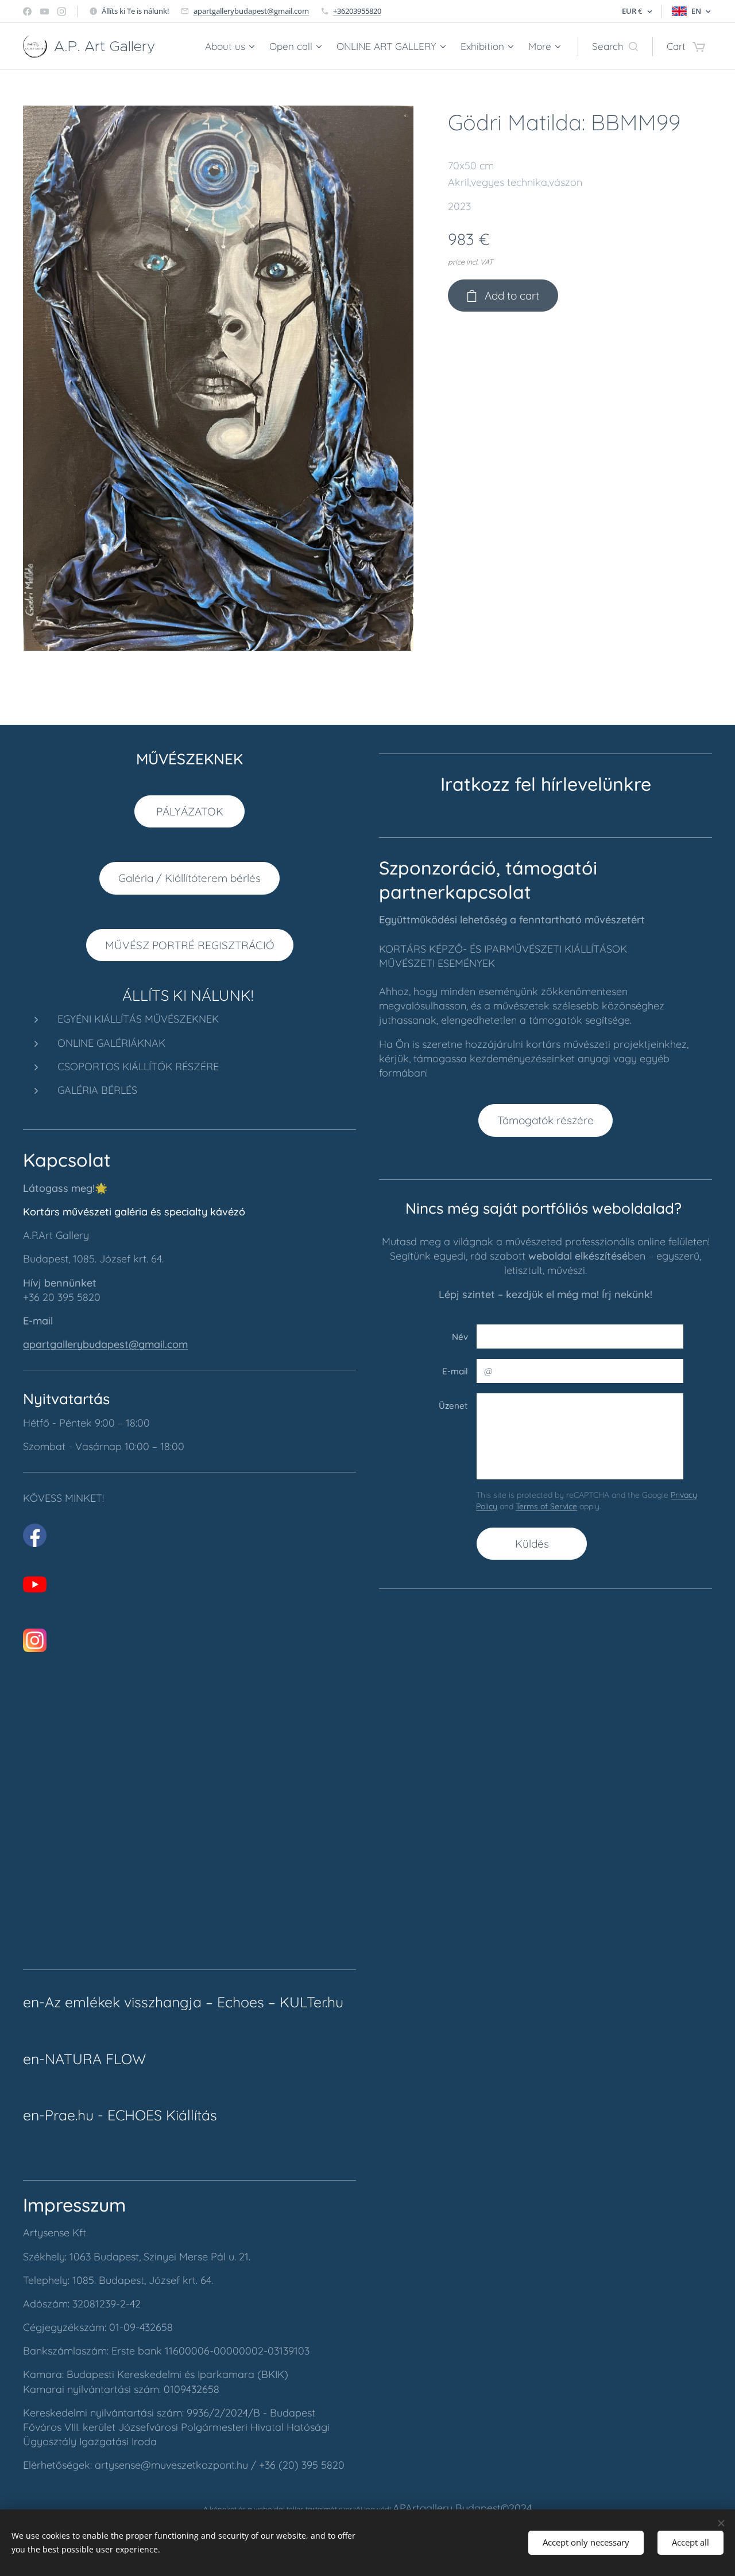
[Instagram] (62, 11)
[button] (615, 46)
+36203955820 (357, 11)
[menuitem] (231, 46)
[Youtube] (45, 11)
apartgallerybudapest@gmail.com (251, 11)
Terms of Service (546, 1506)
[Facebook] (27, 11)
